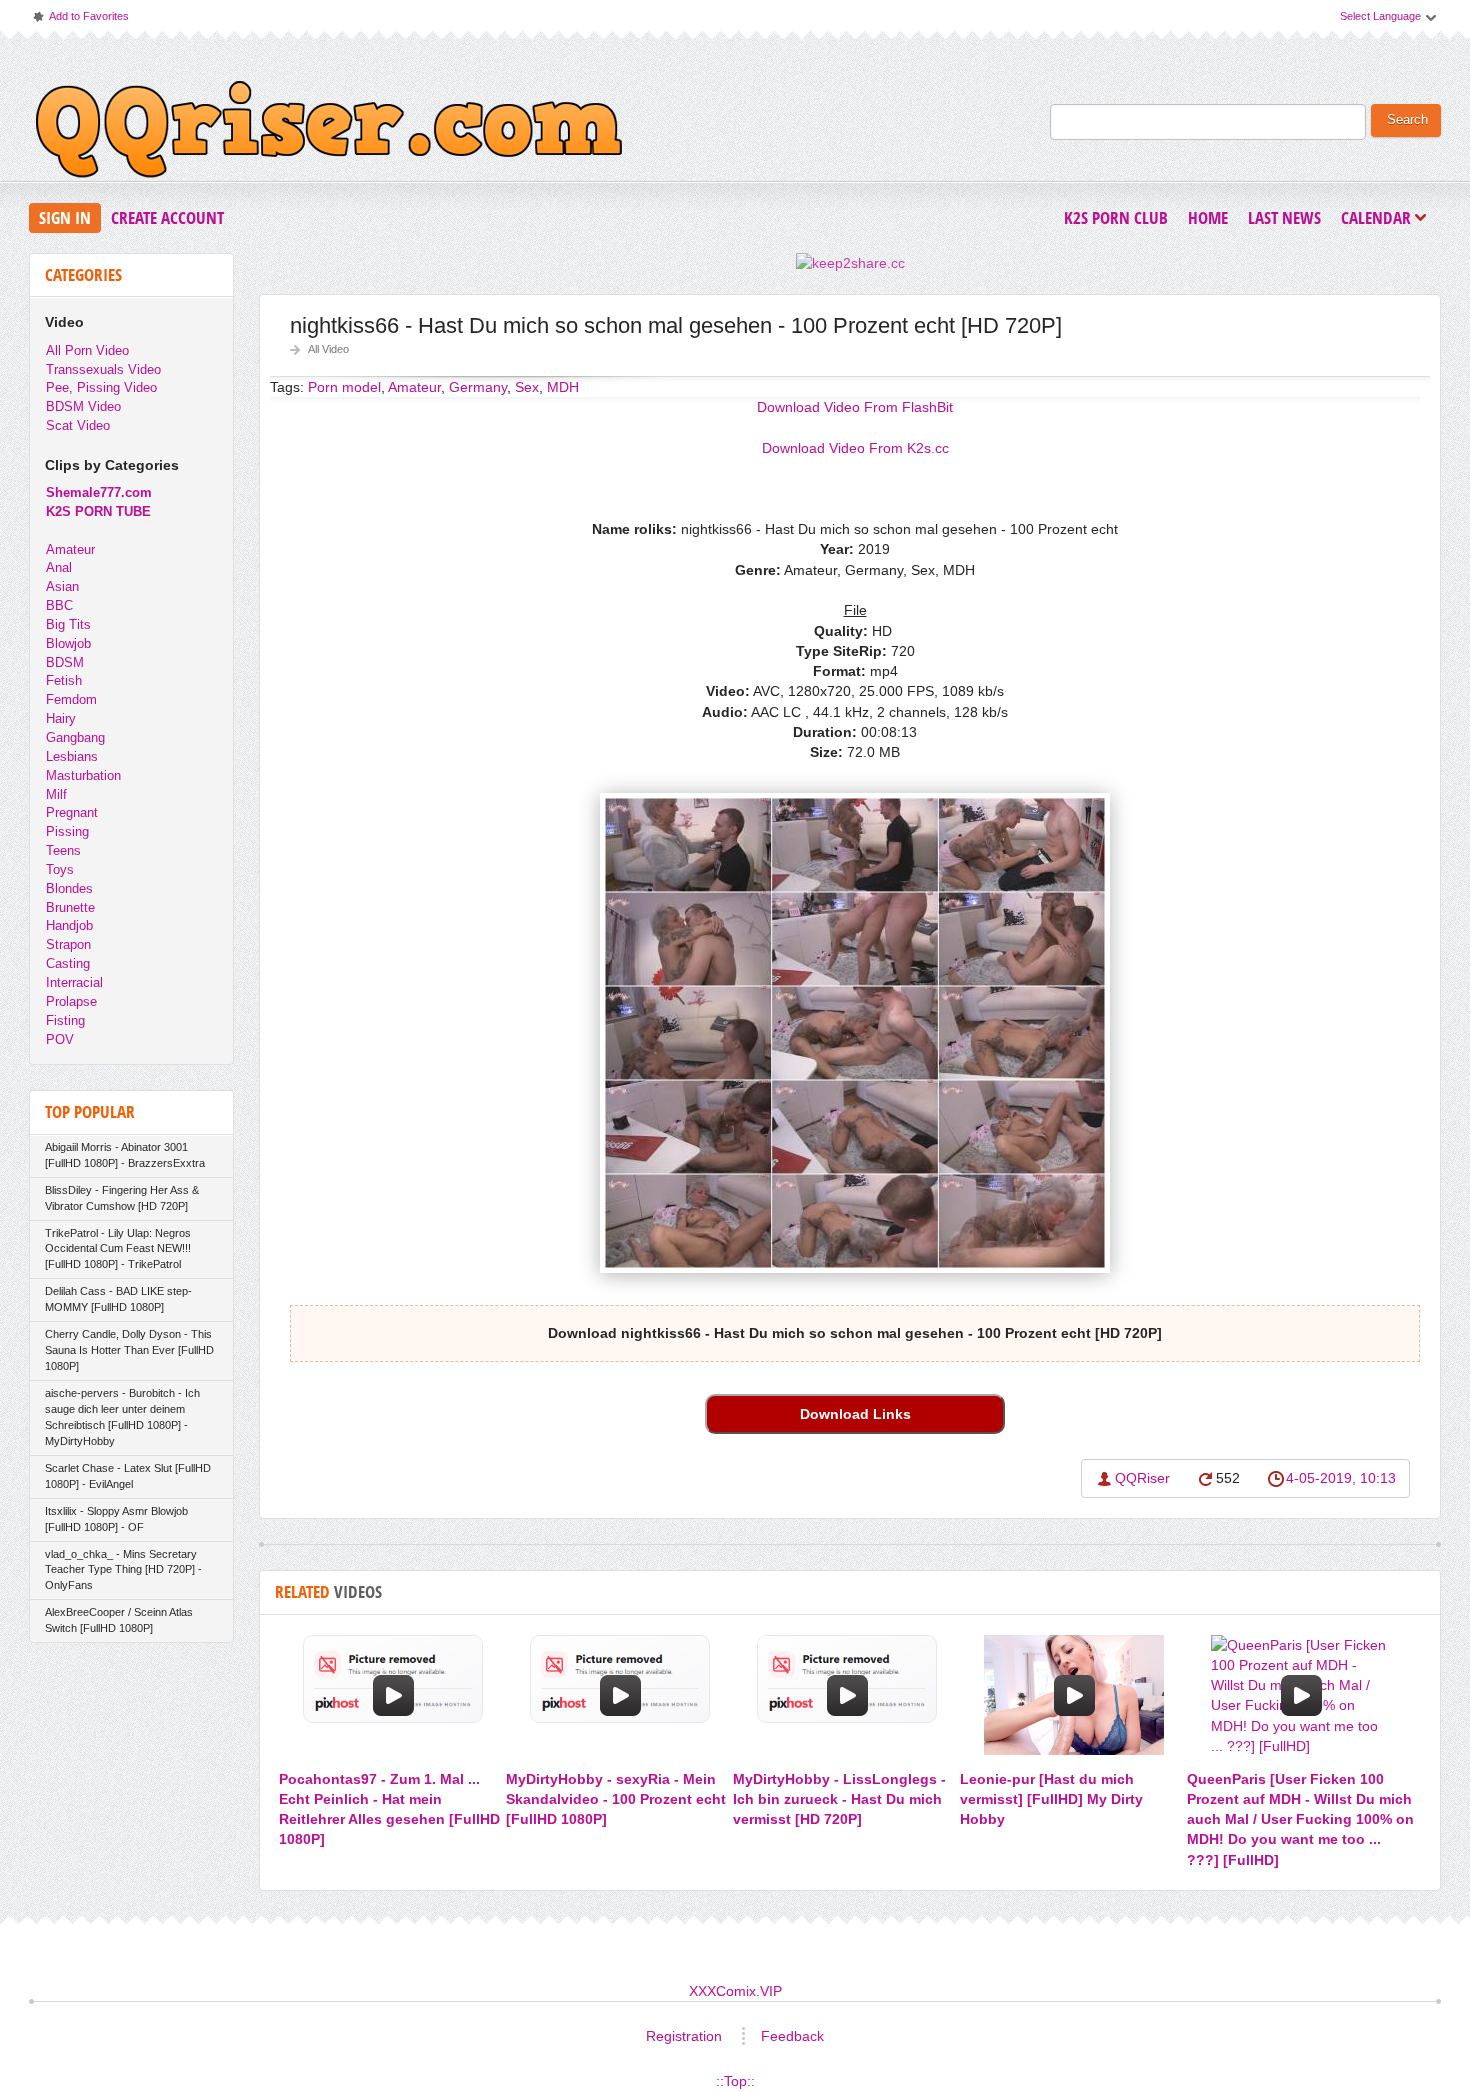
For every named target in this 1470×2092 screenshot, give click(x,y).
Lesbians (72, 756)
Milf (56, 794)
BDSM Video (83, 406)
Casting (68, 963)
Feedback (792, 2036)
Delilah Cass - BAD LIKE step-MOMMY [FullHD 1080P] (118, 1299)
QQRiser (1142, 1478)
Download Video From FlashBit (855, 407)
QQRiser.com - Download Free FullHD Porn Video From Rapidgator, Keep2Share (329, 134)
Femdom (71, 699)
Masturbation (83, 775)
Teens (63, 850)
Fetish (64, 680)
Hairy (61, 718)
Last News (1284, 217)
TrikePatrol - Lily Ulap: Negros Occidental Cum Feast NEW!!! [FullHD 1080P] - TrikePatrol (118, 1249)
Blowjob (68, 643)
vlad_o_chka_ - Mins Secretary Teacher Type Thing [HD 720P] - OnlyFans (123, 1570)
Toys (60, 869)
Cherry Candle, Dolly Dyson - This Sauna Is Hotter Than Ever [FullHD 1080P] (129, 1350)
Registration (684, 2036)
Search (1407, 120)
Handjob (69, 925)
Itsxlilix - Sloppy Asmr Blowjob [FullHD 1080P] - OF (116, 1519)
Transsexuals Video (103, 369)
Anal (59, 567)
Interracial (74, 982)
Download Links (855, 1414)
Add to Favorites (80, 20)
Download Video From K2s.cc (855, 448)
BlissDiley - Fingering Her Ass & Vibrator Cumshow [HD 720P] (122, 1198)
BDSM (65, 662)
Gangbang (75, 737)
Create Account (167, 217)
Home (1208, 217)
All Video (328, 349)
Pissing (67, 831)
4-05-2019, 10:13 (1341, 1478)
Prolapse (71, 1001)
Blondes (69, 888)
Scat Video (78, 425)
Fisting (65, 1020)
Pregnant (72, 812)
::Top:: (735, 2081)
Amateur (70, 549)
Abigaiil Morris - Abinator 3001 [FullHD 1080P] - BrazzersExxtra (125, 1155)
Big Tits (68, 624)
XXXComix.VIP (735, 1991)
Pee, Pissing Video (101, 387)
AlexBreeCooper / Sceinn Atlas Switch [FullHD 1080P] (119, 1620)
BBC (59, 605)
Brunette (70, 907)
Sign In (65, 217)
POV (60, 1039)
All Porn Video (87, 350)
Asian (62, 586)
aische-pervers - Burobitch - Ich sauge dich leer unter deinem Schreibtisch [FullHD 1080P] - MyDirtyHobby (122, 1417)
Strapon (68, 944)
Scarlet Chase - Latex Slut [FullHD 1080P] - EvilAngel (128, 1476)
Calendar (1381, 219)
